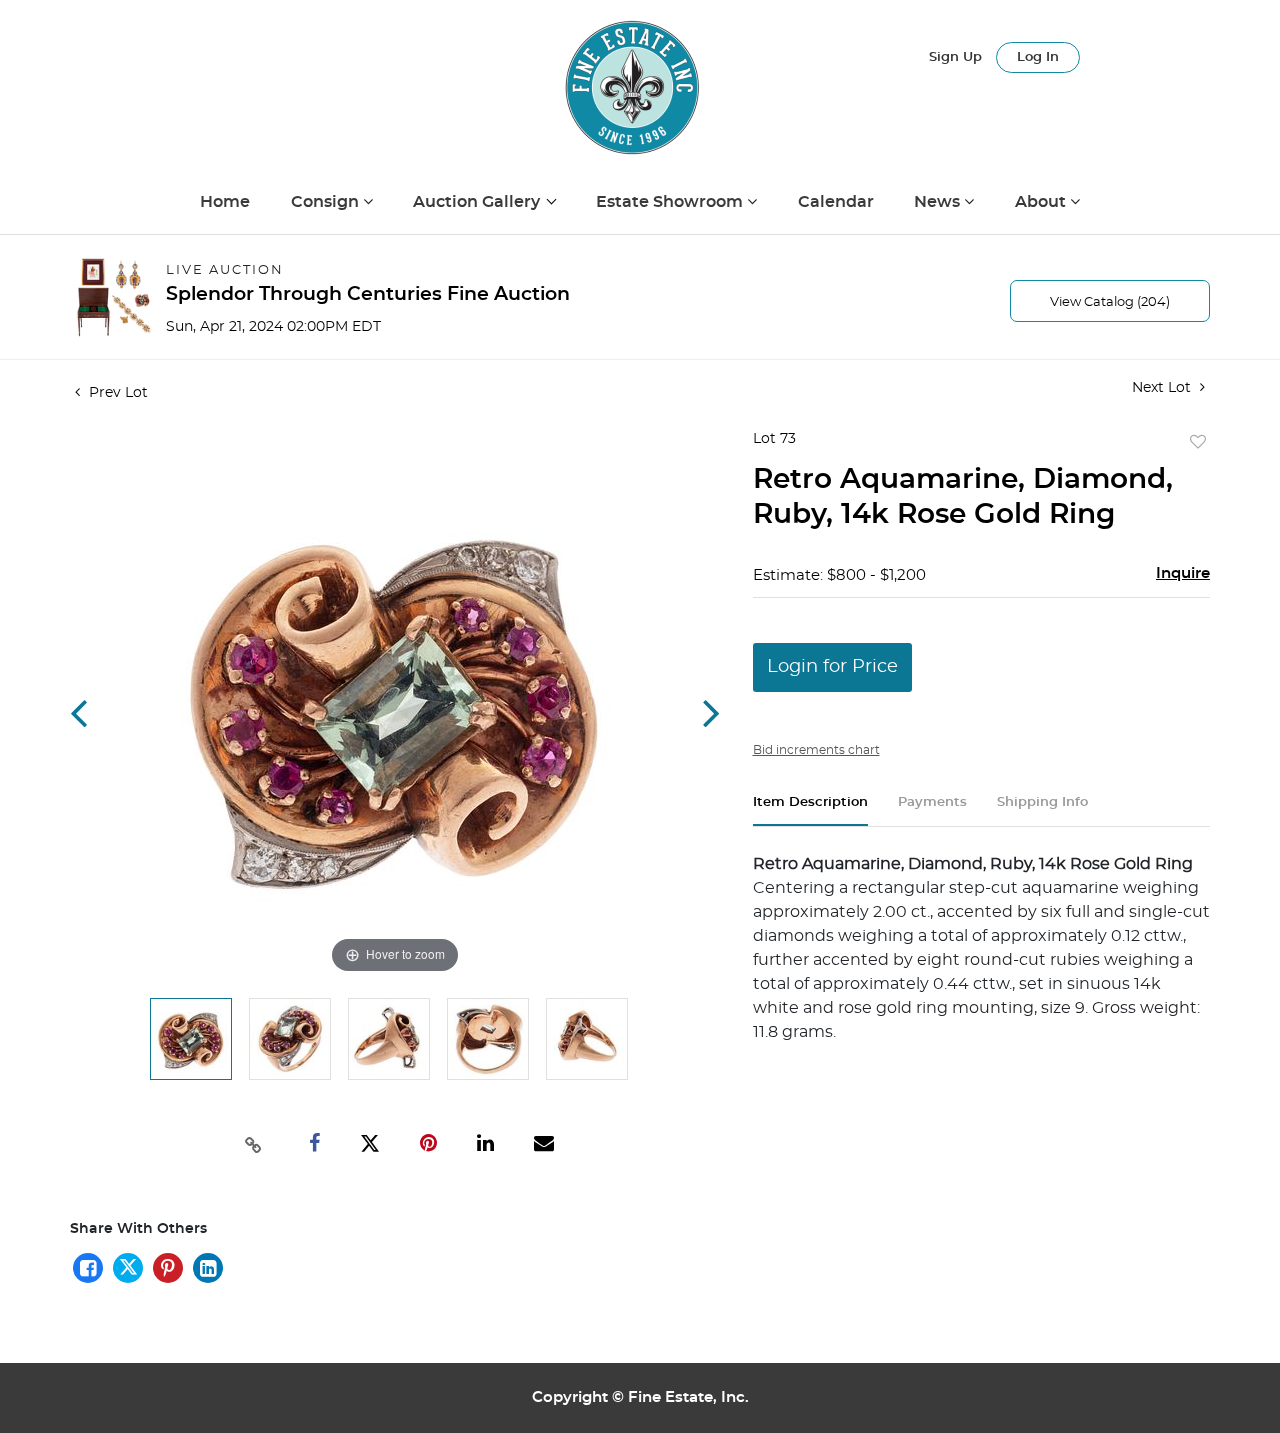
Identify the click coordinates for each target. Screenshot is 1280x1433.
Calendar (836, 202)
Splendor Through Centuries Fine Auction (368, 294)
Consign (327, 202)
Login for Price (832, 667)
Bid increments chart (816, 750)
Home (225, 202)
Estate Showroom (671, 202)
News (939, 202)
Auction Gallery (478, 202)
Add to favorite (1198, 443)
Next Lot (1163, 388)
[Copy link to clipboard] (254, 1143)
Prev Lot (116, 393)
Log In (1038, 57)
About (1042, 202)
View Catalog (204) (1110, 302)
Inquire (1183, 573)
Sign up (955, 57)
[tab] (810, 810)
